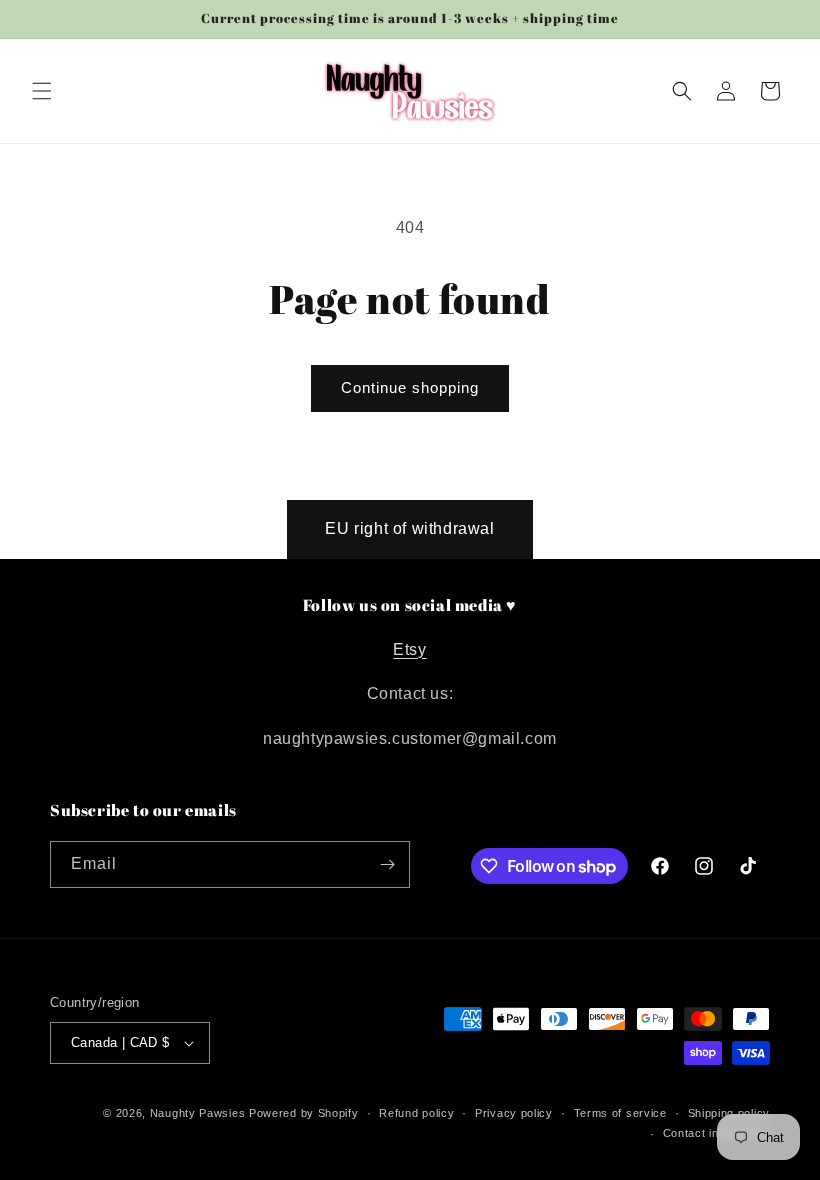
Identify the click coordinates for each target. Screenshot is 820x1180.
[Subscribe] (387, 864)
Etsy (409, 649)
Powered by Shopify (304, 1113)
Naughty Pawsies (198, 1113)
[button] (42, 91)
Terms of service (620, 1113)
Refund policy (416, 1113)
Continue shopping (410, 387)
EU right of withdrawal (409, 528)
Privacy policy (514, 1113)
